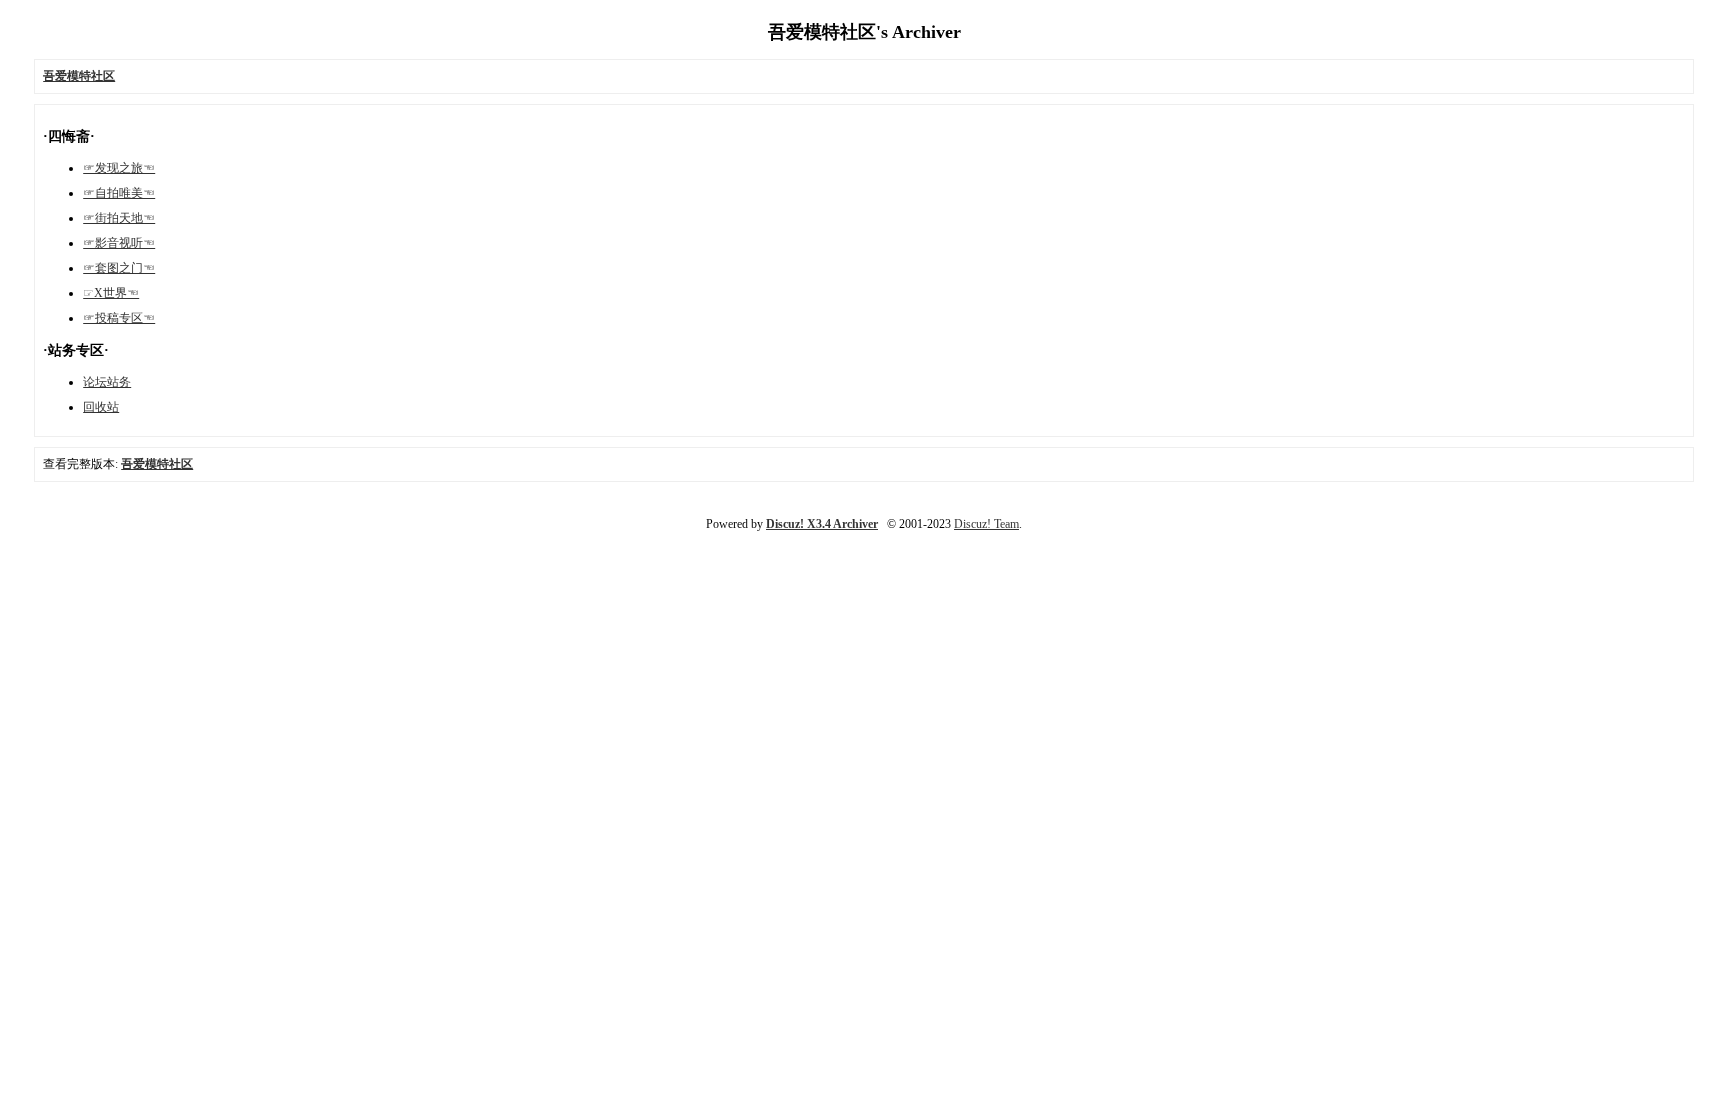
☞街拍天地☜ (119, 218)
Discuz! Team (986, 524)
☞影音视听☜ (119, 243)
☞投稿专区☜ (119, 318)
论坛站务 (107, 382)
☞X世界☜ (111, 293)
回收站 (101, 407)
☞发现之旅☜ (119, 168)
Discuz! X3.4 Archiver (822, 524)
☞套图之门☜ (119, 268)
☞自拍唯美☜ (119, 193)
